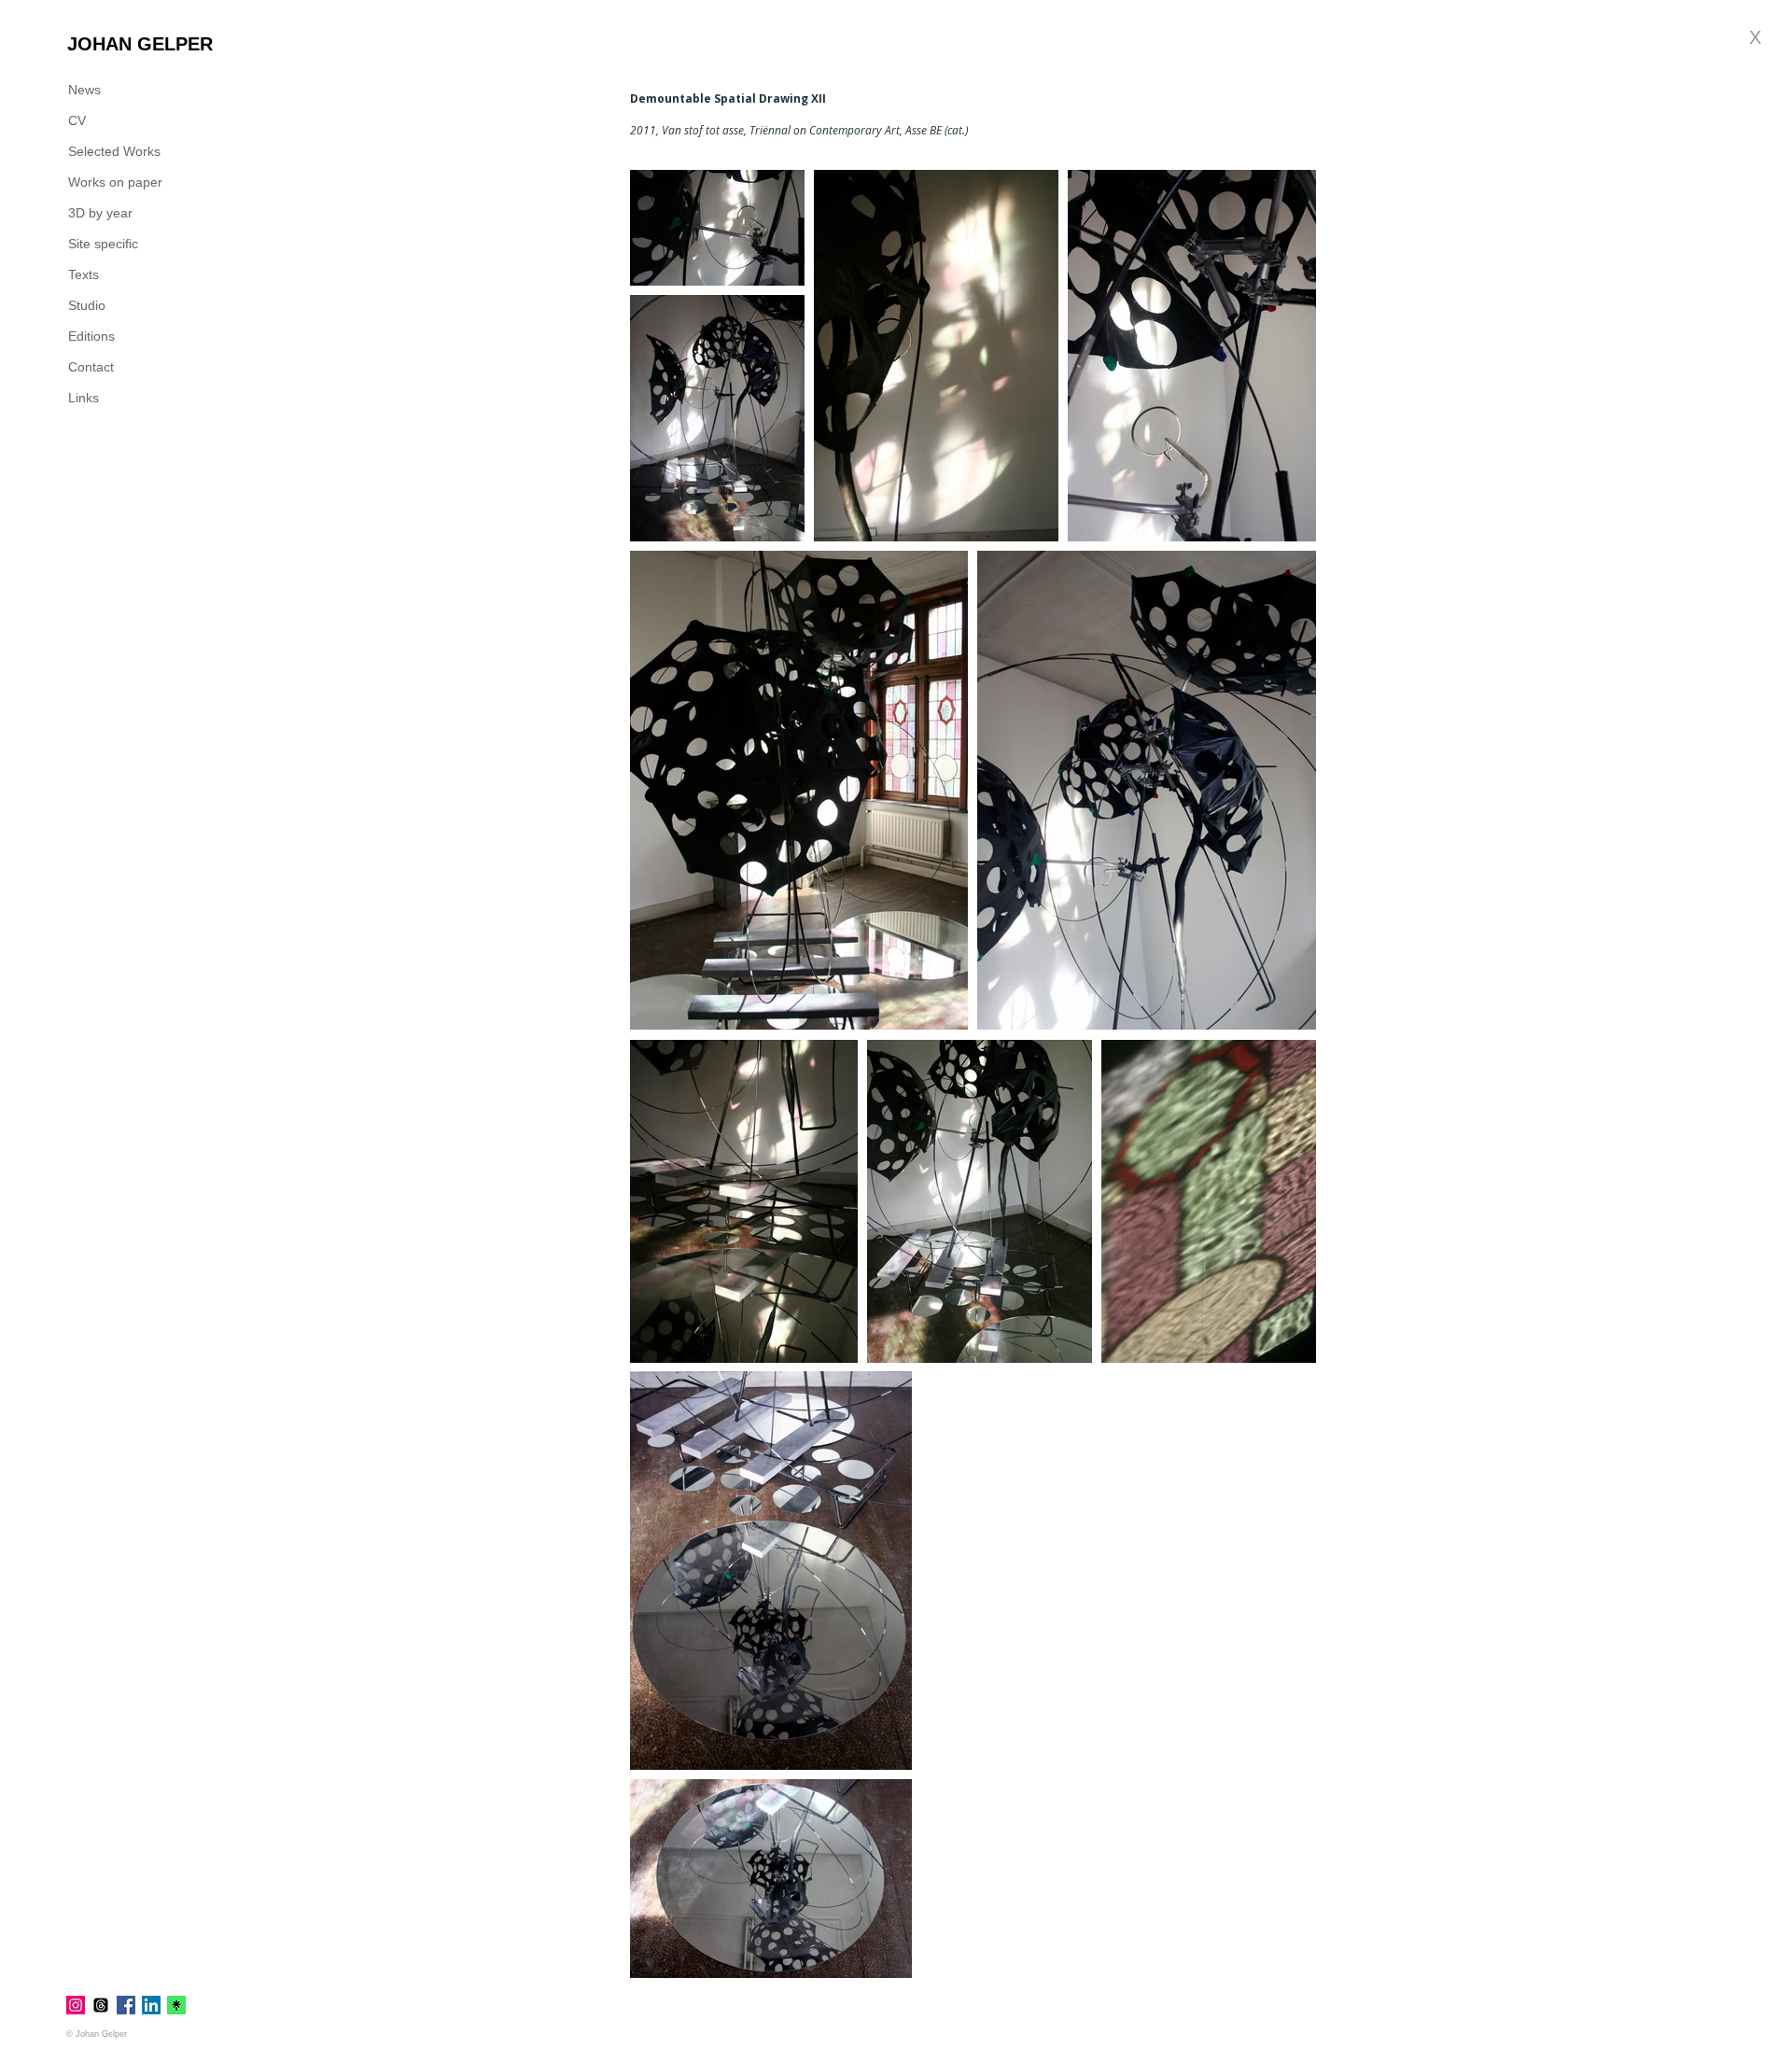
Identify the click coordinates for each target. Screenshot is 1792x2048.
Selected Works (114, 151)
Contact (91, 367)
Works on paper (115, 182)
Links (84, 398)
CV (77, 120)
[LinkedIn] (151, 2005)
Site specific (103, 244)
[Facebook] (126, 2005)
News (84, 90)
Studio (87, 305)
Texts (84, 274)
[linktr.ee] (176, 2005)
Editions (91, 336)
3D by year (100, 213)
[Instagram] (76, 2005)
